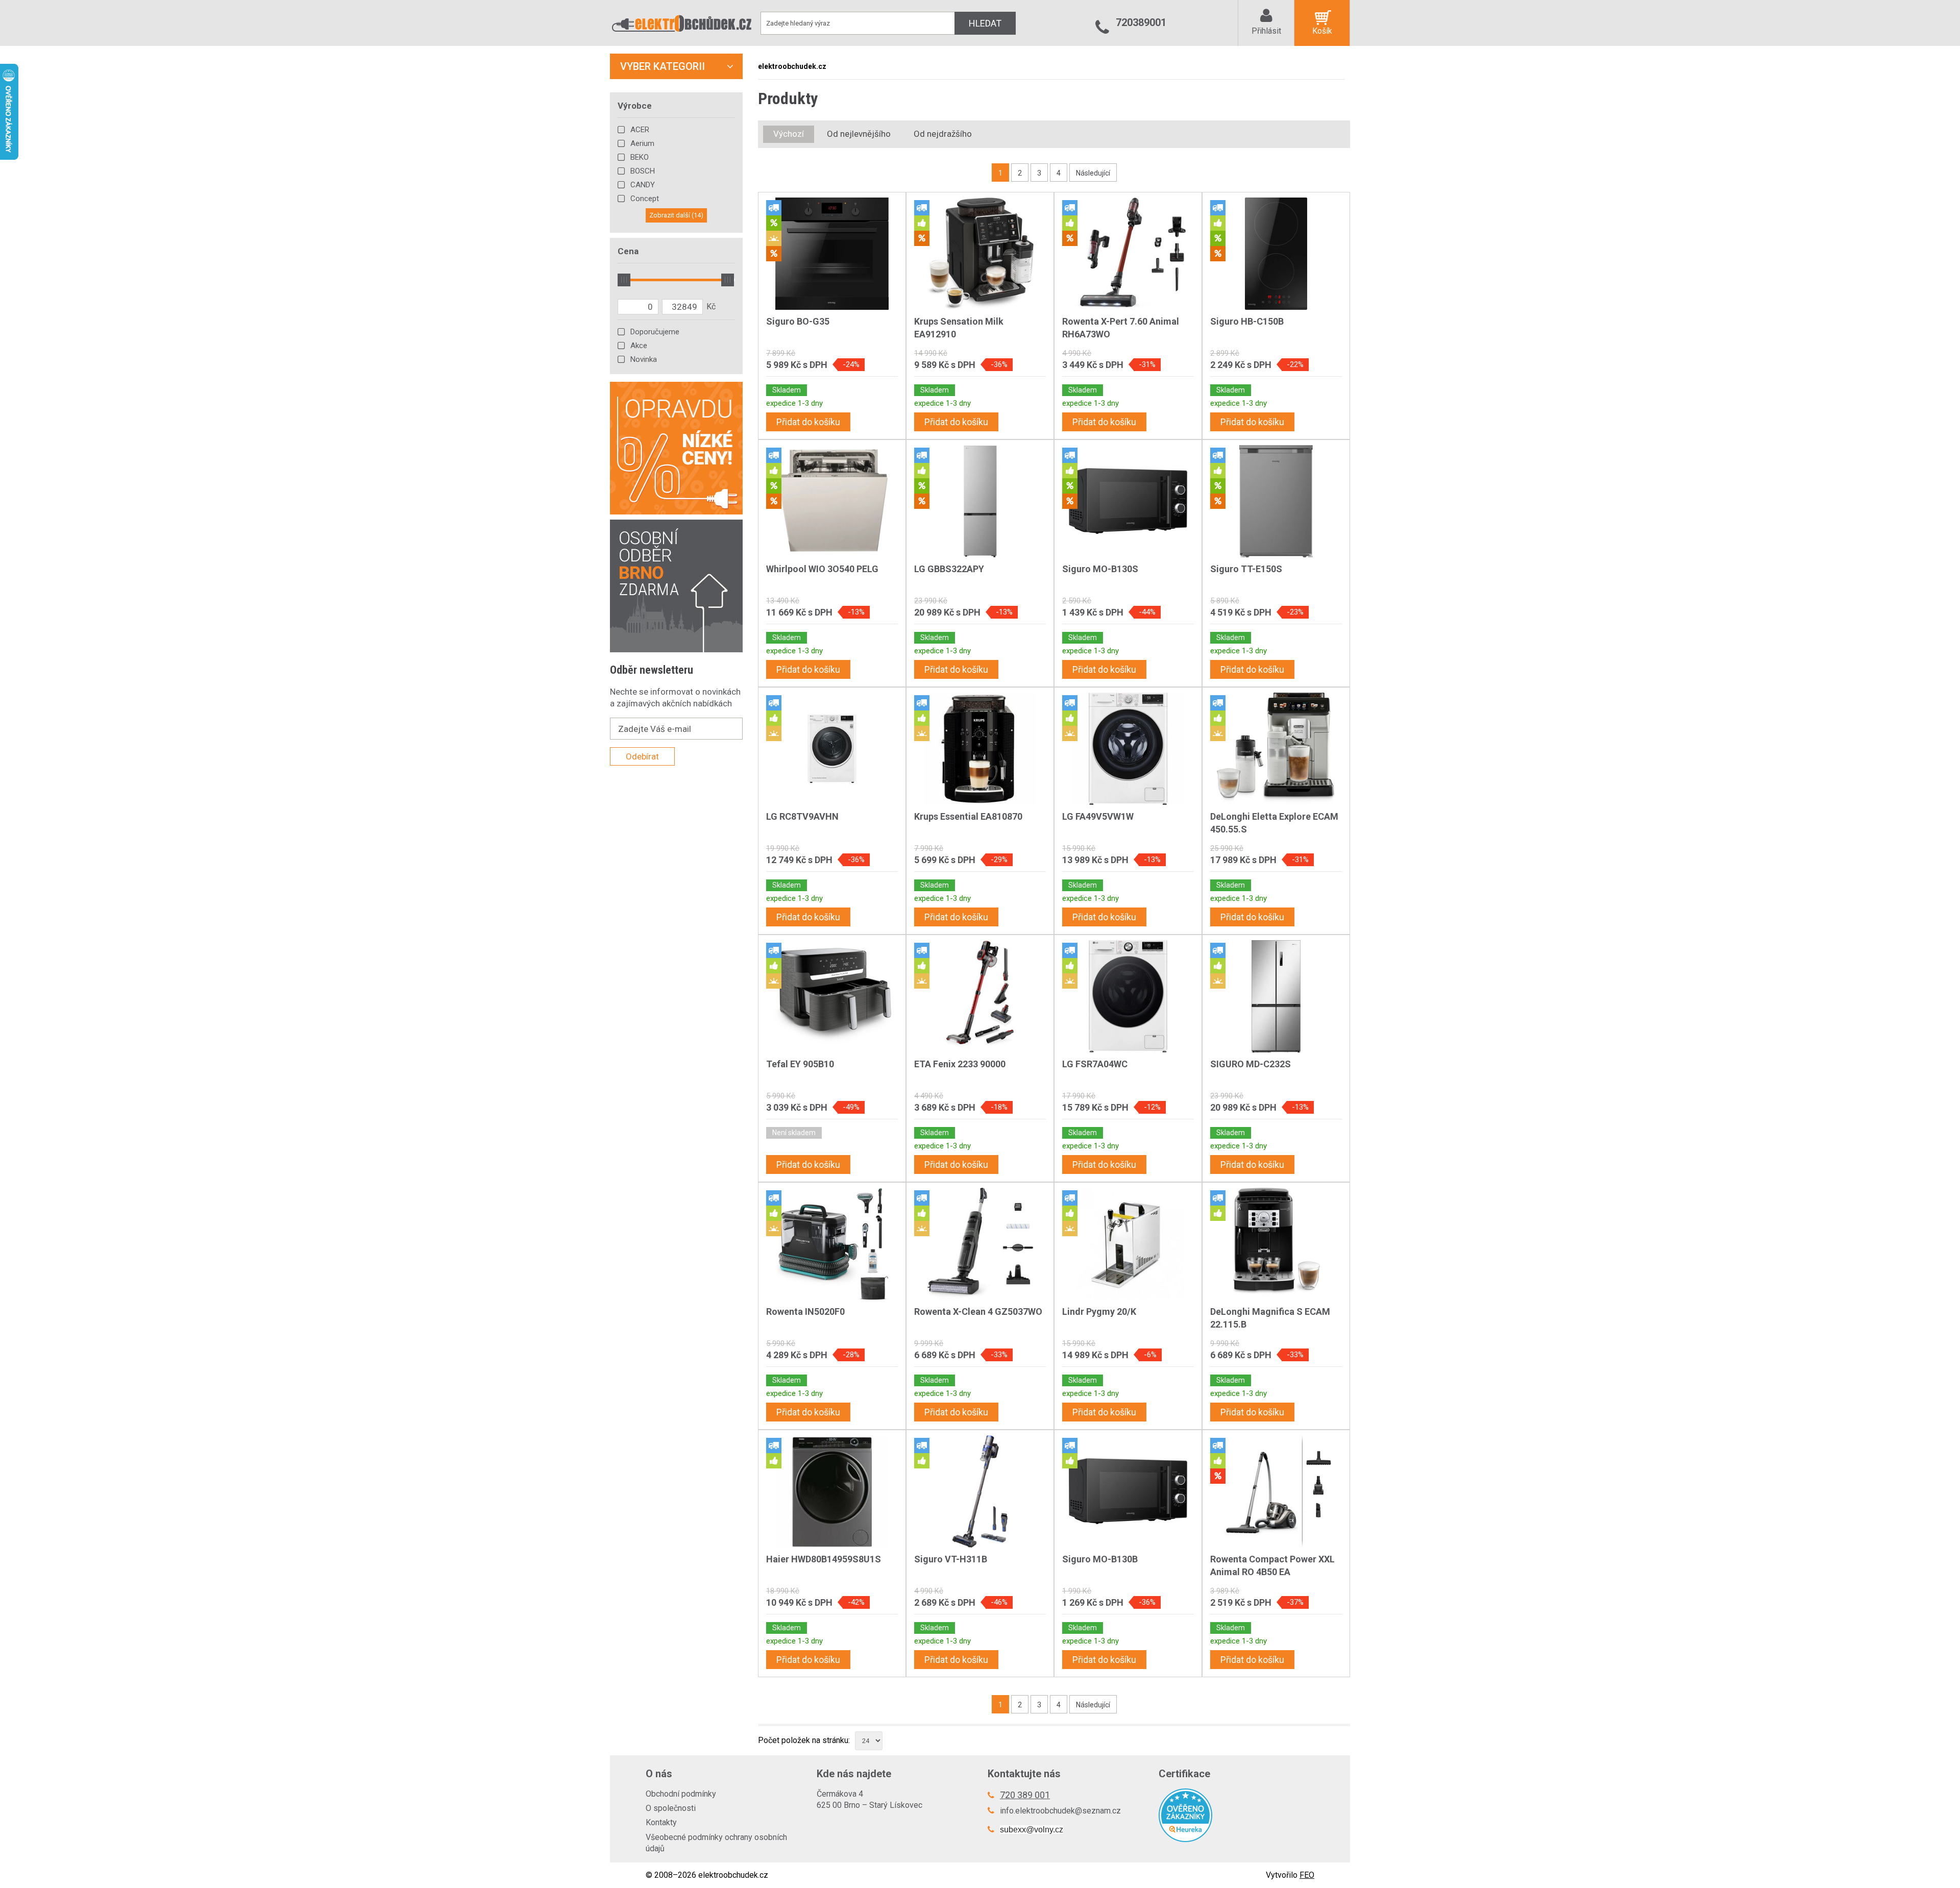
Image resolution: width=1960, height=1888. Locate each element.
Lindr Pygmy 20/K (1099, 1311)
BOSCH (643, 171)
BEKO (640, 157)
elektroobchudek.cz (792, 66)
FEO (1307, 1875)
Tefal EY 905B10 (800, 1064)
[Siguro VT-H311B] (980, 1491)
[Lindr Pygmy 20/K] (1128, 1244)
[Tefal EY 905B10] (832, 996)
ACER (640, 130)
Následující (1093, 173)
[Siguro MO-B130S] (1128, 501)
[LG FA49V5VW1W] (1128, 749)
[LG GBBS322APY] (980, 501)
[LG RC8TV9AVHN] (832, 749)
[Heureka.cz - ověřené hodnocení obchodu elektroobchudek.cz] (1236, 1815)
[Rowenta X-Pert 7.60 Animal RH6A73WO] (1128, 254)
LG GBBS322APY (949, 569)
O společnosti (671, 1808)
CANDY (643, 185)
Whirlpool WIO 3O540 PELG (822, 569)
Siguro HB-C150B (1247, 321)
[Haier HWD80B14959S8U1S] (832, 1491)
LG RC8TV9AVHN (802, 816)
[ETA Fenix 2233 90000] (980, 996)
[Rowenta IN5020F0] (832, 1244)
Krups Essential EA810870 (968, 816)
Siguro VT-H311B (951, 1559)
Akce (639, 346)
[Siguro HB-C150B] (1276, 254)
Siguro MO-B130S (1100, 569)
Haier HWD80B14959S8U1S (824, 1559)
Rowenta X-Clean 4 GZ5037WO (978, 1311)
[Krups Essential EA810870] (980, 749)
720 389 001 (1025, 1795)
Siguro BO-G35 (798, 321)
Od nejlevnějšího (859, 134)
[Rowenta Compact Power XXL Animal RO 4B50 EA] (1276, 1491)
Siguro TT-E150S (1246, 569)
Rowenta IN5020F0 (805, 1311)
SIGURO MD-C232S (1251, 1064)
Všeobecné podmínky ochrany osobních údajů (716, 1843)
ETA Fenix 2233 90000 (960, 1064)
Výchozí (789, 134)
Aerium (642, 143)
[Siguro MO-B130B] (1128, 1491)
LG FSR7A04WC (1095, 1064)
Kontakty (661, 1822)
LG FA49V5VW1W (1098, 816)
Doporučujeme (655, 332)
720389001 (1141, 22)
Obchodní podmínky (681, 1794)
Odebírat (642, 756)
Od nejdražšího (943, 134)
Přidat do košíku (808, 422)
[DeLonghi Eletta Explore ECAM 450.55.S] (1276, 749)
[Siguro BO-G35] (832, 254)
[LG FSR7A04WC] (1128, 996)
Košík (1322, 31)
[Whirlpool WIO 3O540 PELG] (832, 501)
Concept (645, 199)
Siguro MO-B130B (1100, 1559)
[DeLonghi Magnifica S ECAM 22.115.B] (1276, 1244)
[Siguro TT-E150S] (1276, 501)
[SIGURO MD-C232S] (1276, 996)
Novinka (644, 359)
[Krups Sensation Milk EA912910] (980, 254)
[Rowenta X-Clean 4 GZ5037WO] (980, 1244)
